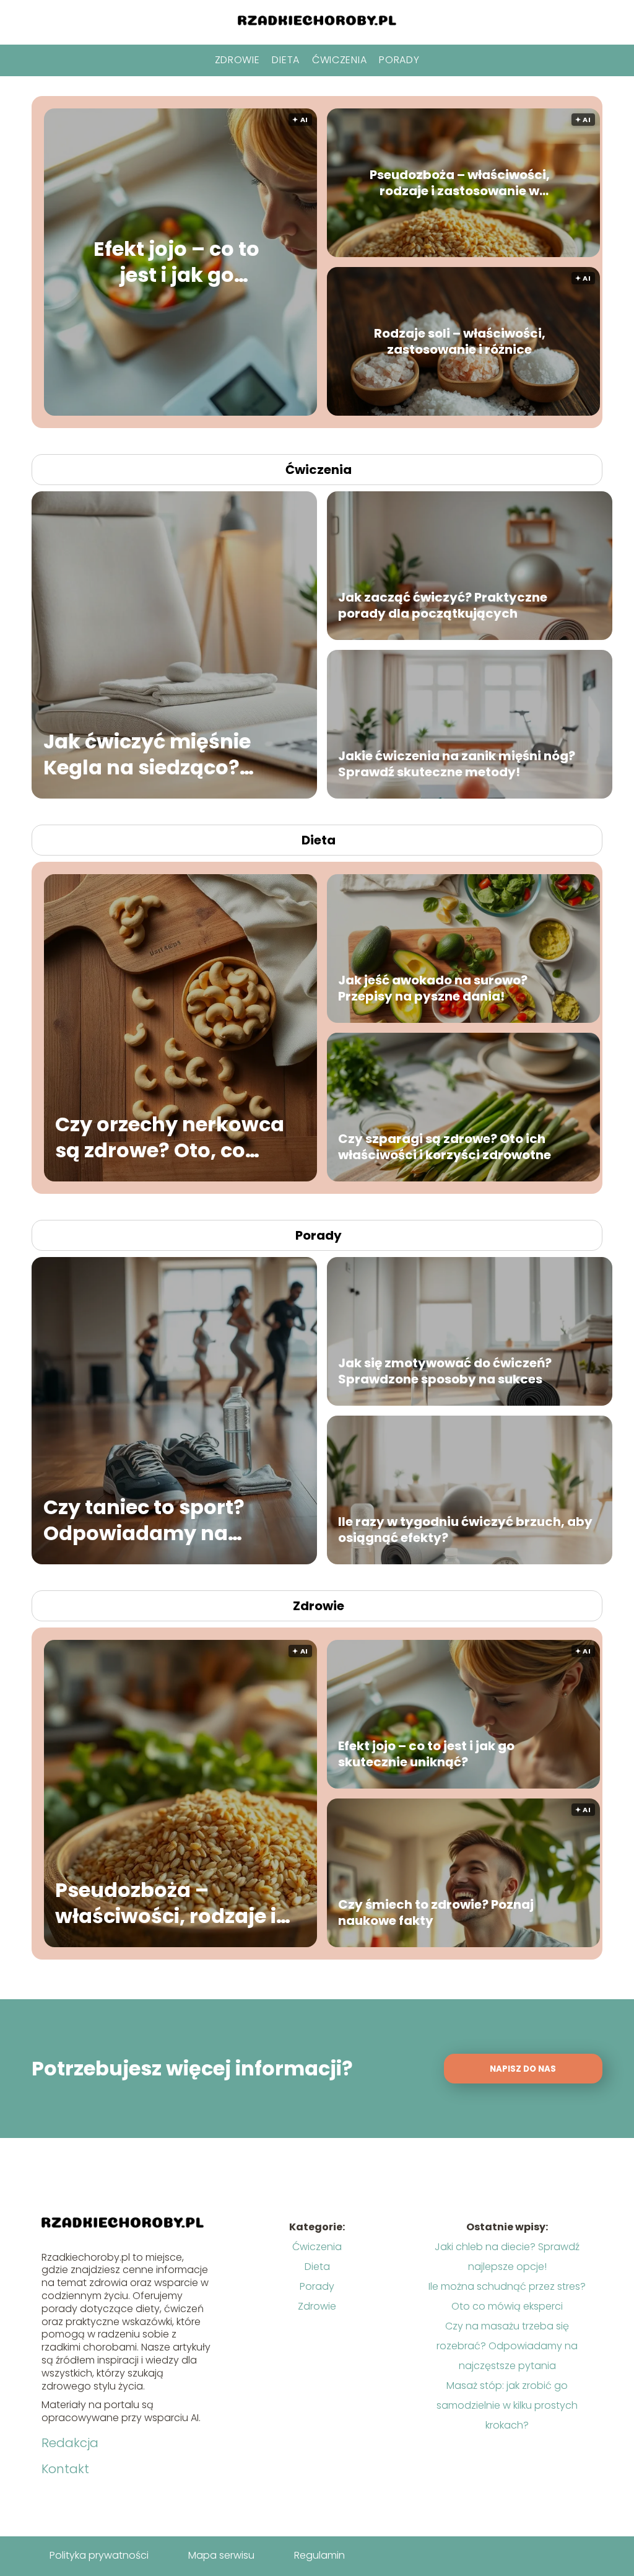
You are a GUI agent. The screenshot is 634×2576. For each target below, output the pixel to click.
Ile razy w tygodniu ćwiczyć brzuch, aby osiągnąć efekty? (465, 1530)
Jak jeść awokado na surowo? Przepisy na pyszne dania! (433, 988)
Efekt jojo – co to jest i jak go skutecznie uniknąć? (176, 262)
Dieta (286, 60)
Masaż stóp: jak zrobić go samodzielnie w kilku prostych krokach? (507, 2405)
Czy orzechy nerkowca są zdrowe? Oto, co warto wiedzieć (170, 1137)
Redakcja (70, 2443)
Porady (399, 60)
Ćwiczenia (339, 60)
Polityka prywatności (99, 2555)
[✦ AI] (249, 412)
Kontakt (65, 2469)
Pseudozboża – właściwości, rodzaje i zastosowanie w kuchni (460, 183)
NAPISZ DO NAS (523, 2069)
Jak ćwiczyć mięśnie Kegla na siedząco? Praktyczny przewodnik (163, 754)
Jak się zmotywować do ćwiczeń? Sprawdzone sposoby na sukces (445, 1371)
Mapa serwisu (221, 2555)
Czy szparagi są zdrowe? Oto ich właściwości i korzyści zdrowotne (445, 1147)
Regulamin (319, 2555)
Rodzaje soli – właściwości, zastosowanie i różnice (460, 341)
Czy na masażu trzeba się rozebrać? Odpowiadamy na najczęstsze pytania (507, 2346)
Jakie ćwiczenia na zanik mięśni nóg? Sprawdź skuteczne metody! (457, 764)
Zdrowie (237, 60)
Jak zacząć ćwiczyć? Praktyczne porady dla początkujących (443, 605)
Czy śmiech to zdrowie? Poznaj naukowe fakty (436, 1912)
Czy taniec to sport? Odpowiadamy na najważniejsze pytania (158, 1520)
